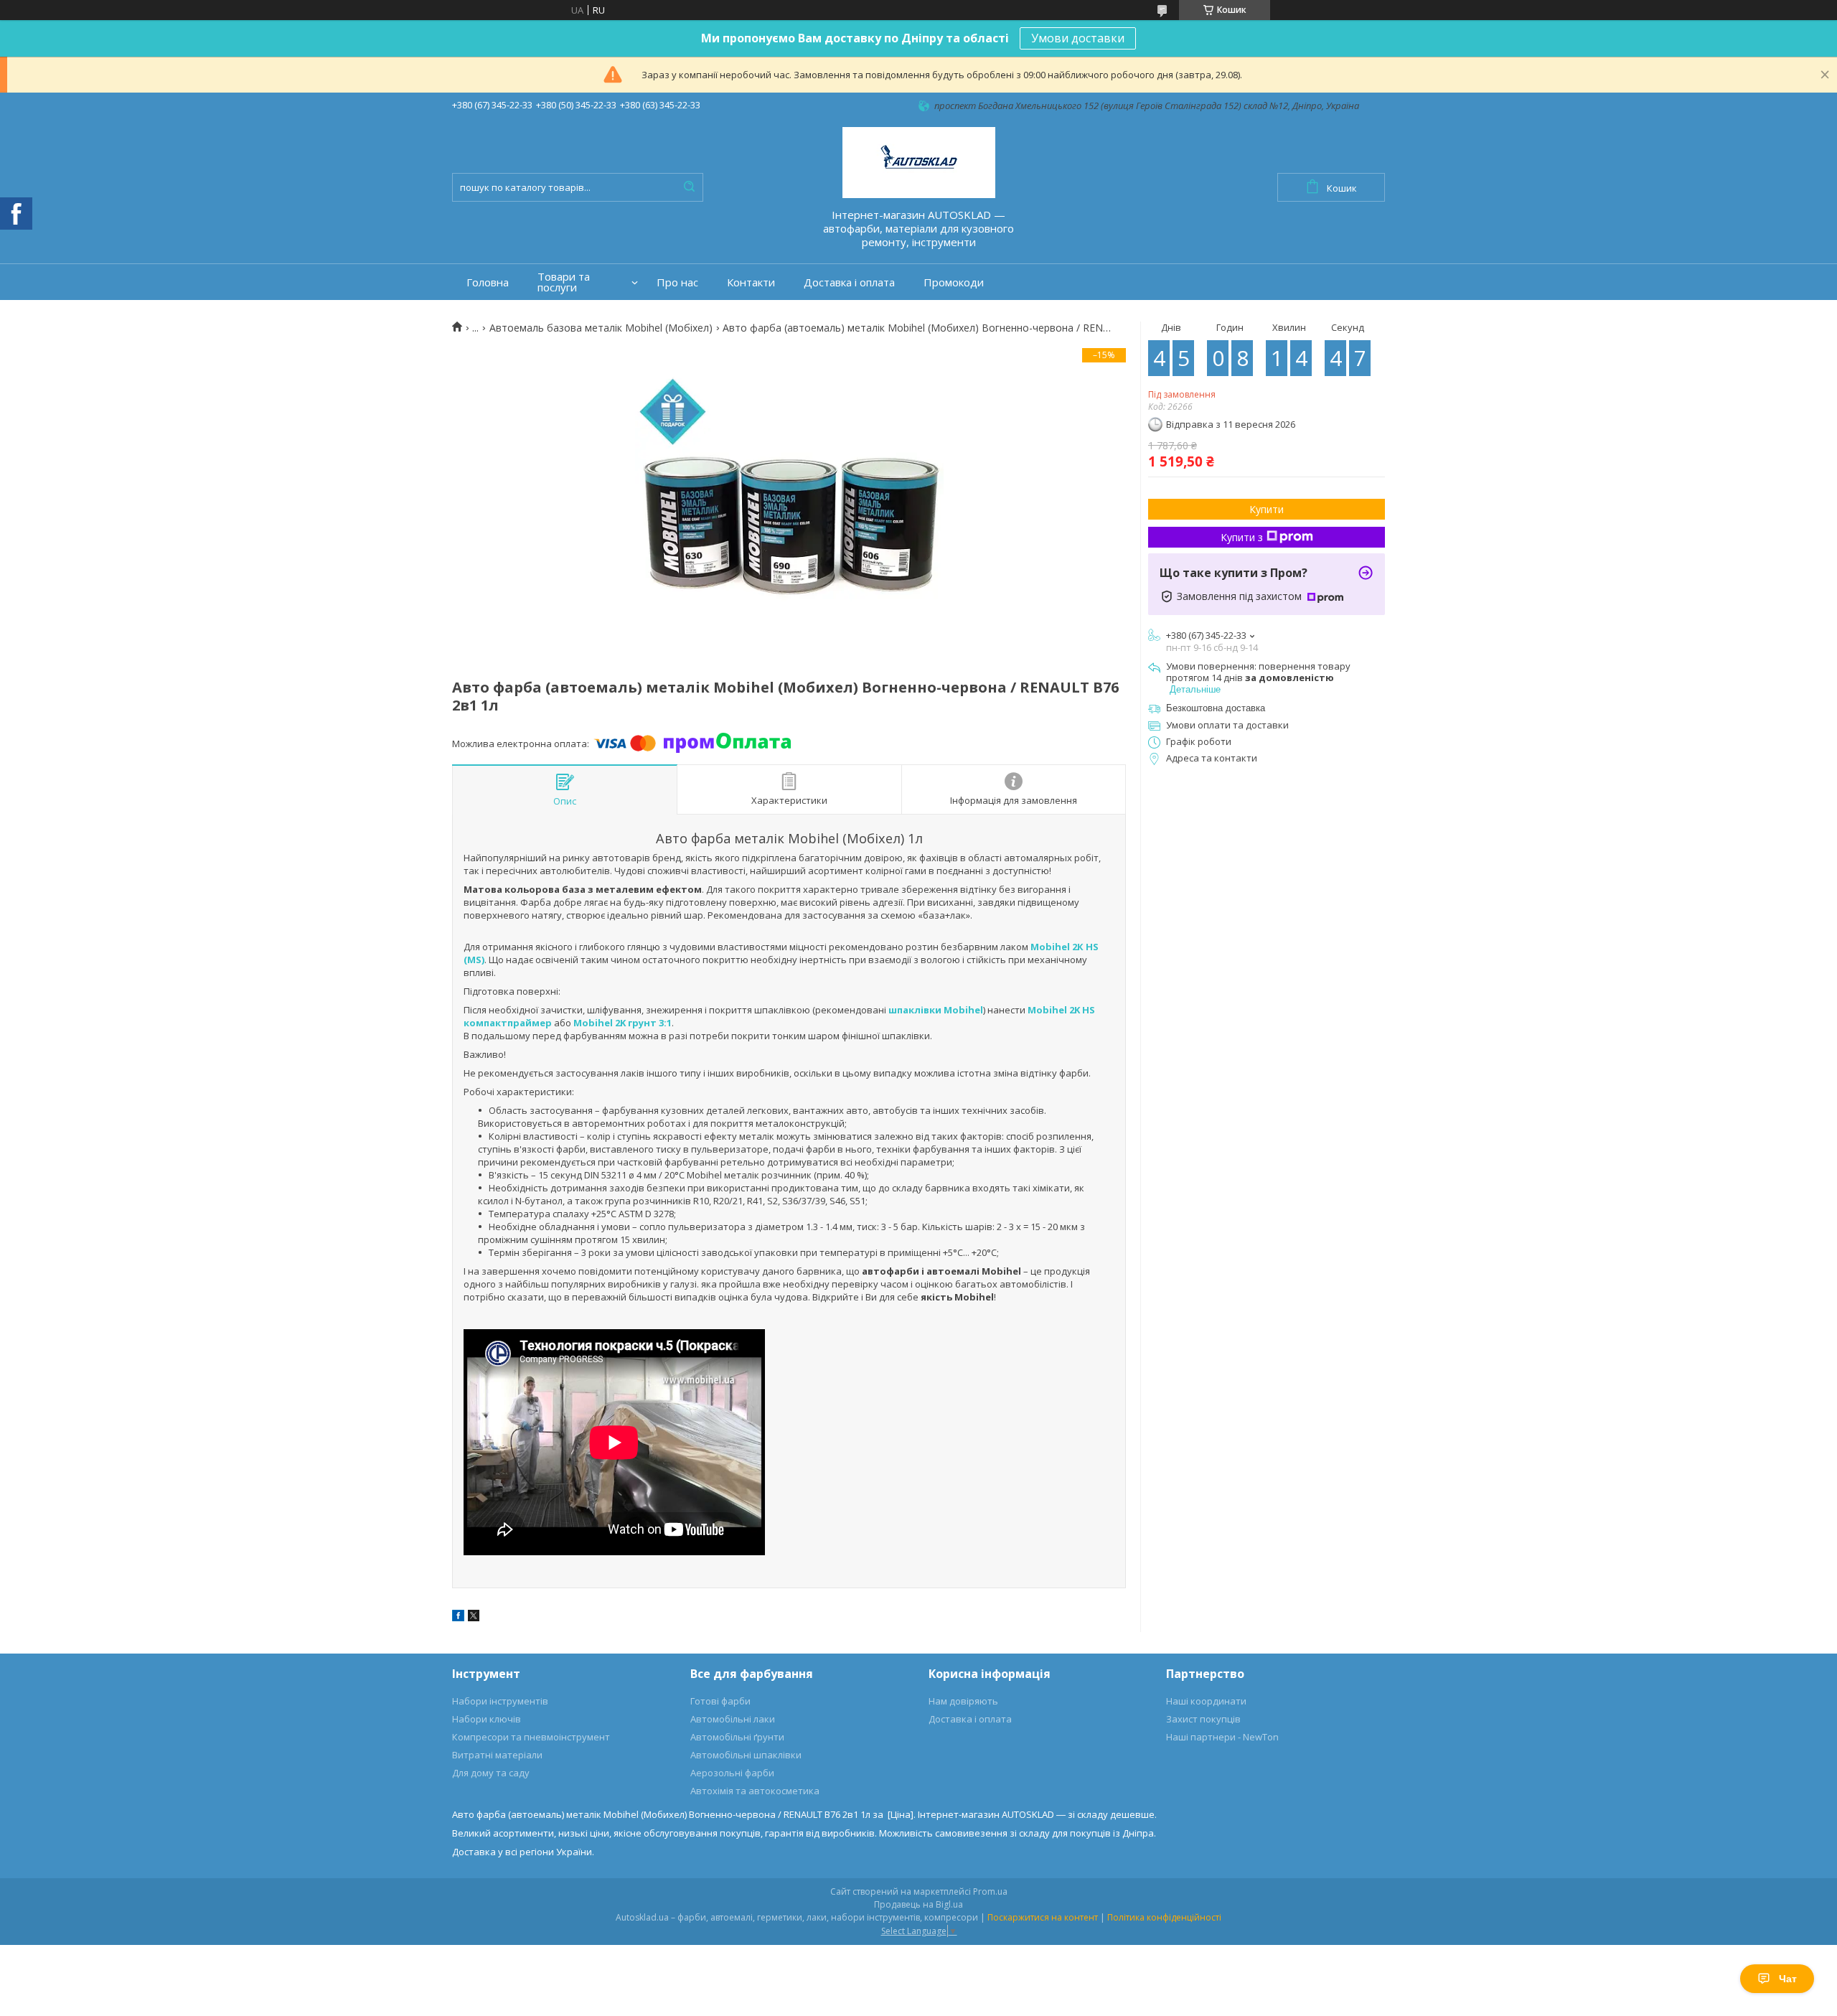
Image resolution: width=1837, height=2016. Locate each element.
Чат (1788, 1979)
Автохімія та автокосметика (755, 1791)
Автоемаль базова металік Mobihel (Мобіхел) (601, 328)
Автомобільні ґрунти (737, 1737)
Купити (1267, 509)
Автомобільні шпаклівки (746, 1755)
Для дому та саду (491, 1773)
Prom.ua (990, 1891)
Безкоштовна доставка (1216, 708)
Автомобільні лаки (733, 1719)
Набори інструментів (500, 1701)
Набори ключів (487, 1719)
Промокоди (954, 282)
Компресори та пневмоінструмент (531, 1737)
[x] (474, 1618)
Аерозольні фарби (732, 1773)
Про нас (677, 282)
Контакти (751, 282)
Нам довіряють (963, 1701)
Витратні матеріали (497, 1755)
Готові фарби (720, 1701)
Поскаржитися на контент (1043, 1917)
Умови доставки (1078, 38)
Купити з (1242, 537)
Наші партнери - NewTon (1222, 1737)
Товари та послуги (564, 282)
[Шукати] (689, 187)
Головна (488, 282)
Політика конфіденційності (1164, 1917)
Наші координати (1206, 1701)
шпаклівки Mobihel (936, 1010)
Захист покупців (1203, 1719)
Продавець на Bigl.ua (918, 1904)
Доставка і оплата (849, 282)
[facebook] (458, 1618)
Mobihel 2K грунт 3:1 (622, 1023)
